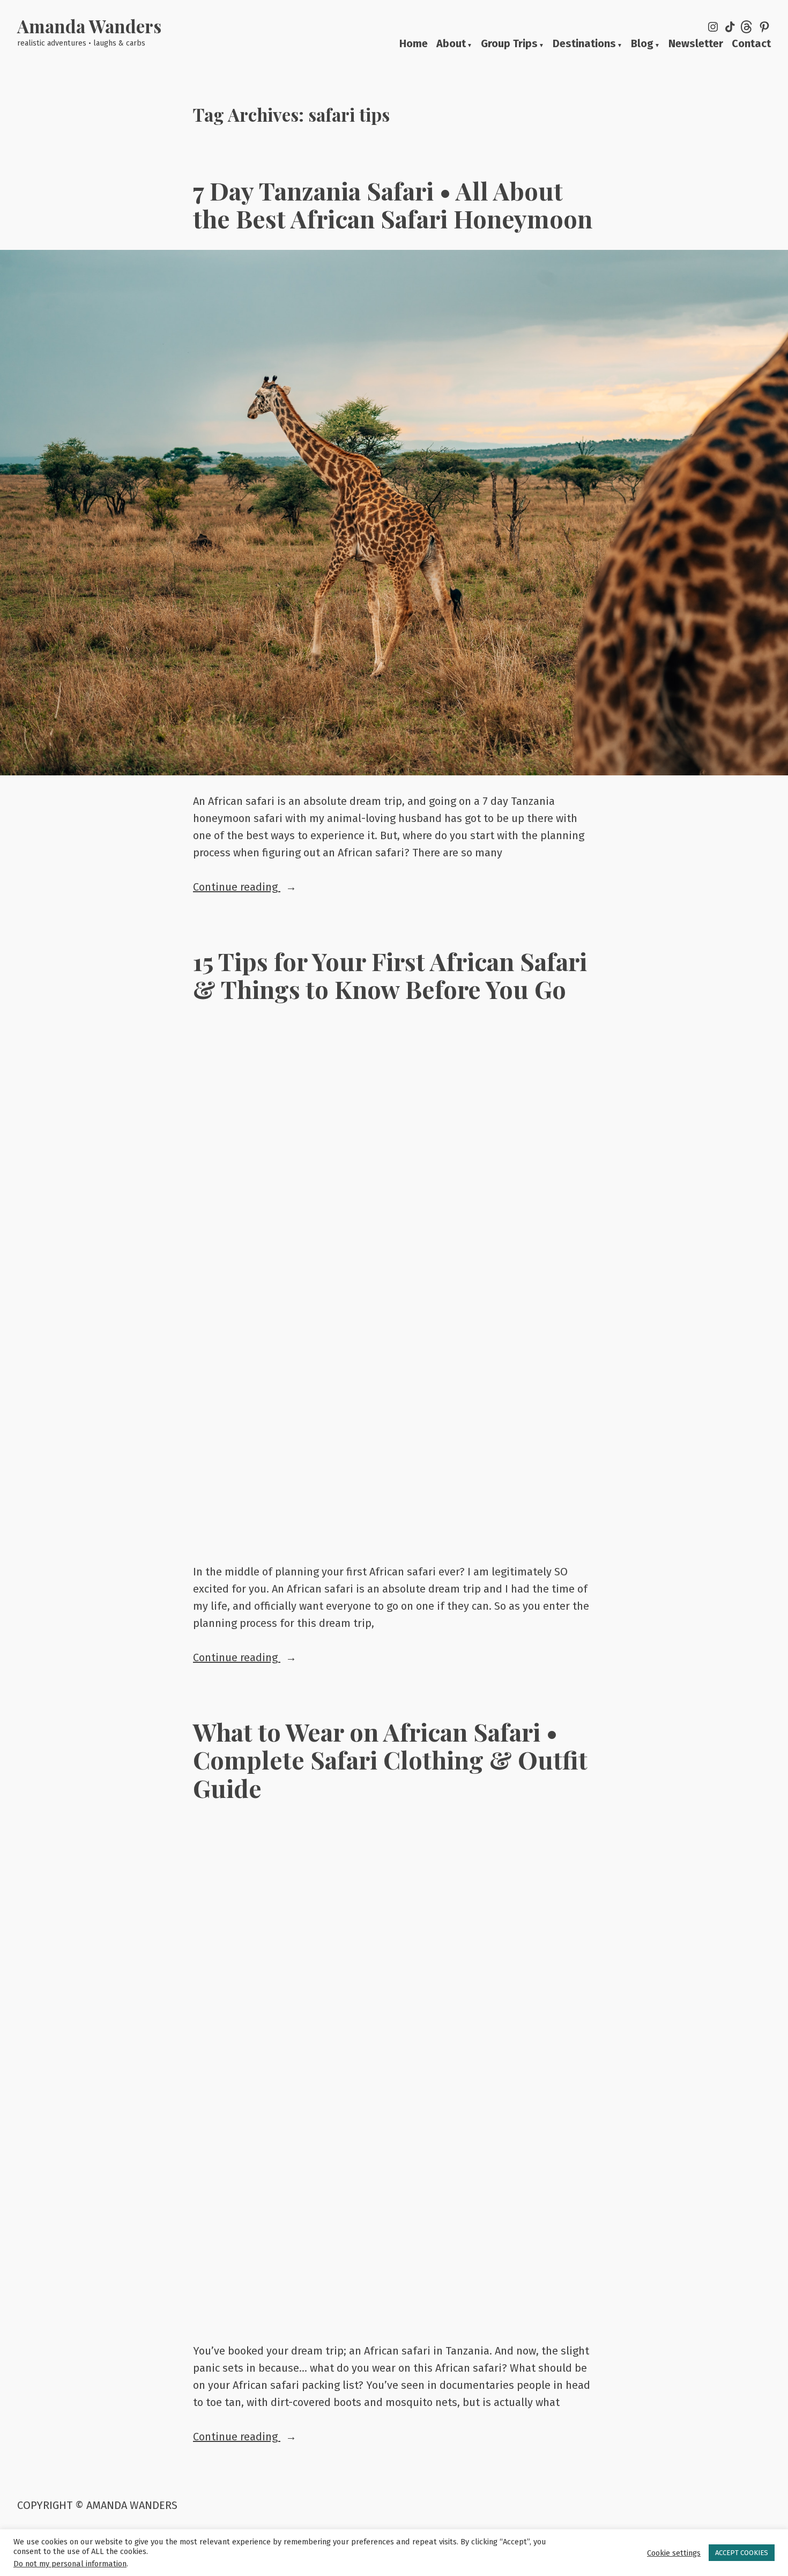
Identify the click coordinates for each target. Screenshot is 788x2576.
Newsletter (696, 44)
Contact (751, 44)
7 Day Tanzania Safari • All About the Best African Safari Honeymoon (393, 204)
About (451, 44)
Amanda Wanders (89, 26)
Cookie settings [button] (674, 2553)
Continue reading (268, 888)
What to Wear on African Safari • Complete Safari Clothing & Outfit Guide (390, 1759)
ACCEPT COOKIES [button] (742, 2553)
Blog (642, 44)
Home (414, 44)
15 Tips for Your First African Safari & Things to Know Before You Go (390, 975)
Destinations (584, 44)
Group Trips (509, 44)
